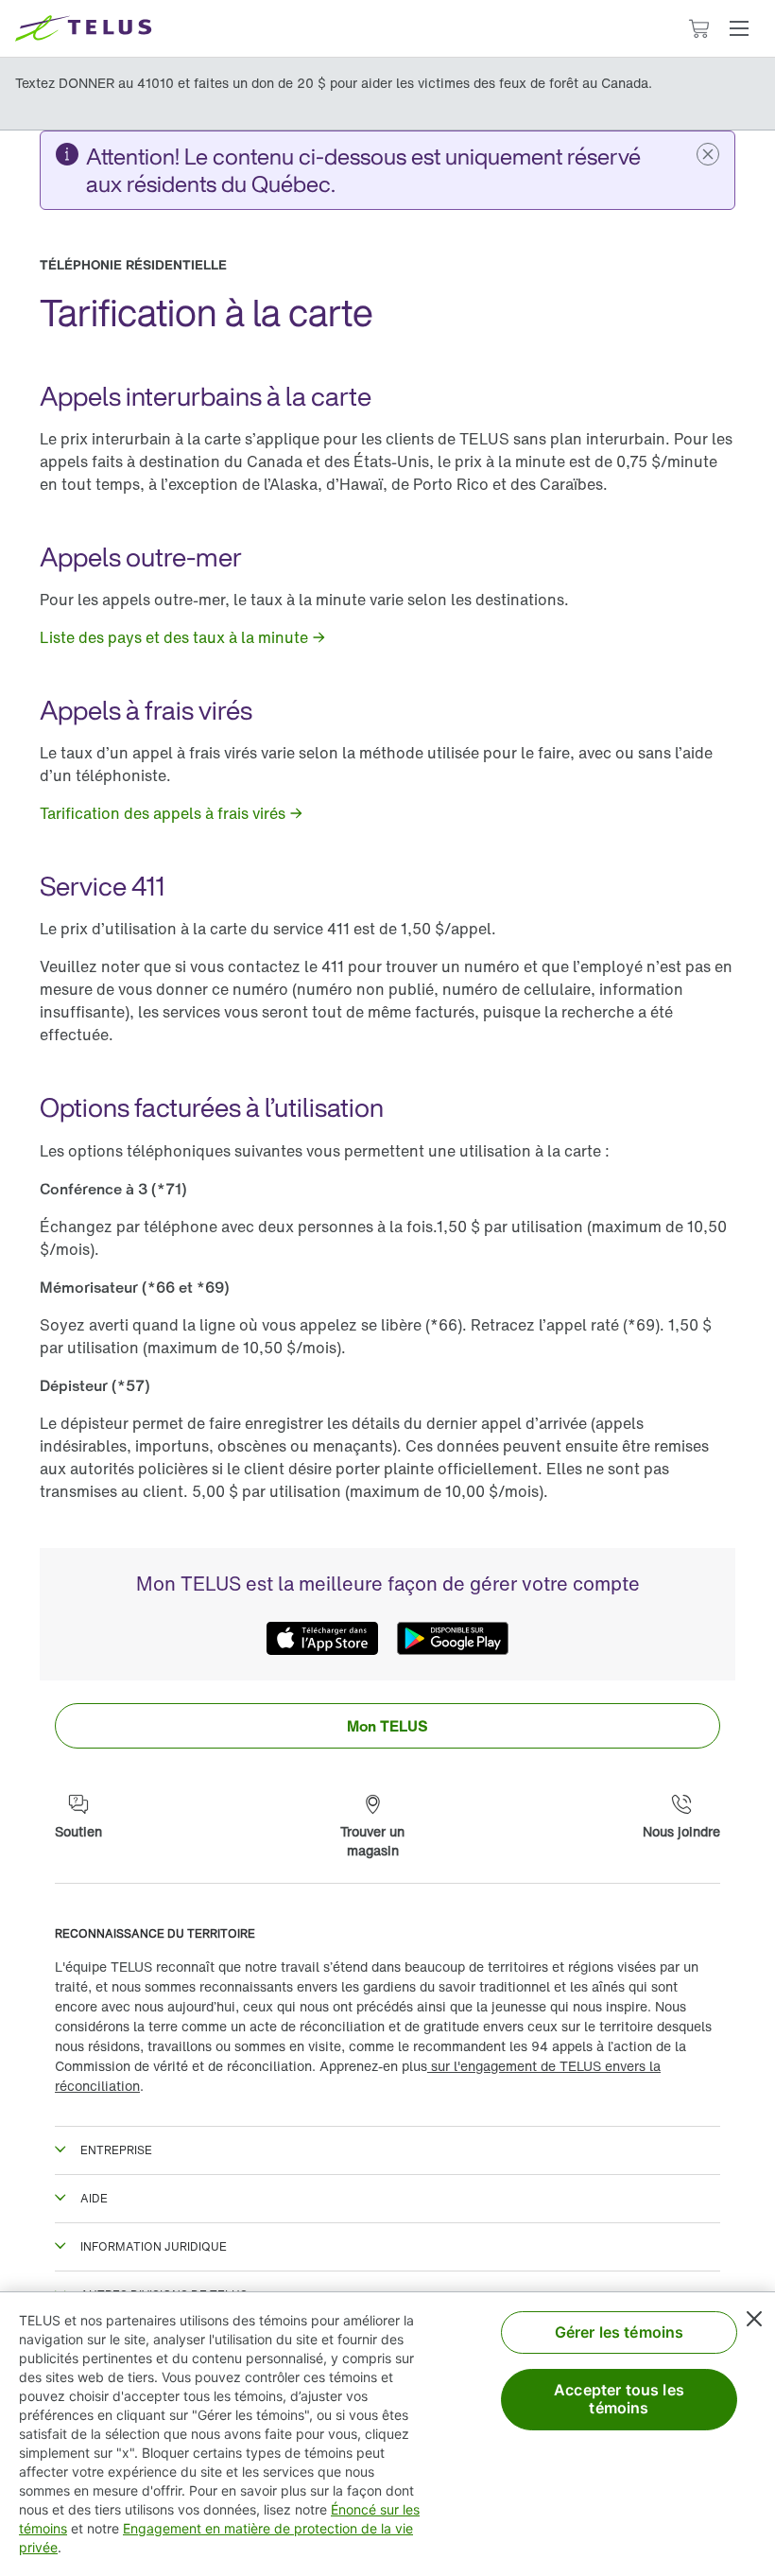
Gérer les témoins (620, 2332)
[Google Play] (453, 1639)
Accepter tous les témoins (619, 2399)
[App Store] (322, 1639)
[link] (183, 637)
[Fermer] (754, 2319)
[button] (739, 28)
